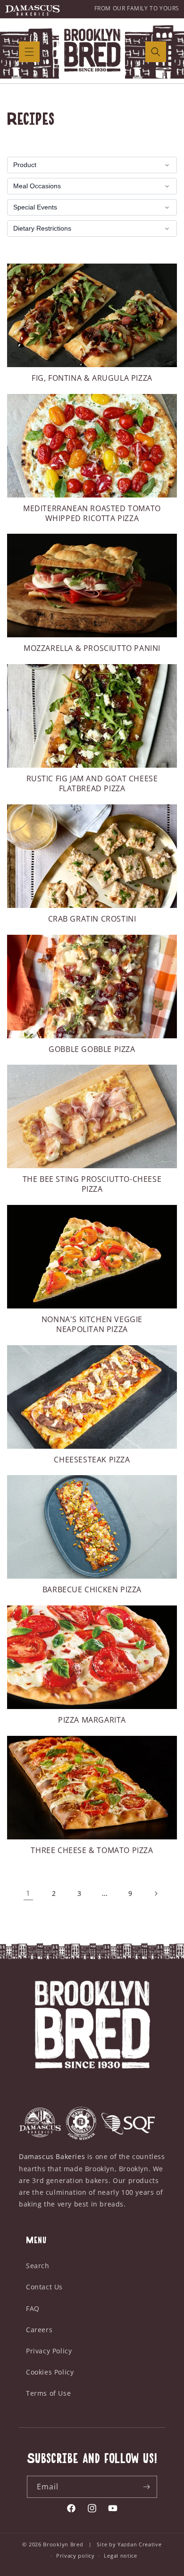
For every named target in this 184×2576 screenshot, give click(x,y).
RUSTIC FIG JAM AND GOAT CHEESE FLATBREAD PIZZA (92, 784)
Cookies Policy (50, 2372)
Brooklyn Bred (64, 2544)
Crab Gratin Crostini (92, 919)
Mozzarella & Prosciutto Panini (92, 648)
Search (38, 2266)
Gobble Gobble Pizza (92, 1049)
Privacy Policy (49, 2351)
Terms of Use (48, 2393)
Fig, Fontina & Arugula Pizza (92, 378)
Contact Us (44, 2287)
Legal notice (120, 2556)
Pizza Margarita (92, 1720)
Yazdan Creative (140, 2544)
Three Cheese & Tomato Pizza (92, 1850)
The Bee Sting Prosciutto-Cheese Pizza (92, 1184)
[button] (29, 52)
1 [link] (28, 1893)
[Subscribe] (146, 2487)
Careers (39, 2330)
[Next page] (156, 1894)
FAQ (33, 2308)
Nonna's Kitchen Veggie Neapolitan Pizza (92, 1324)
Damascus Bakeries (52, 2156)
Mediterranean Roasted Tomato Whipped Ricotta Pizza (92, 514)
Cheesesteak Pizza (92, 1460)
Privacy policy (75, 2556)
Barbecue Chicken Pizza (92, 1590)
